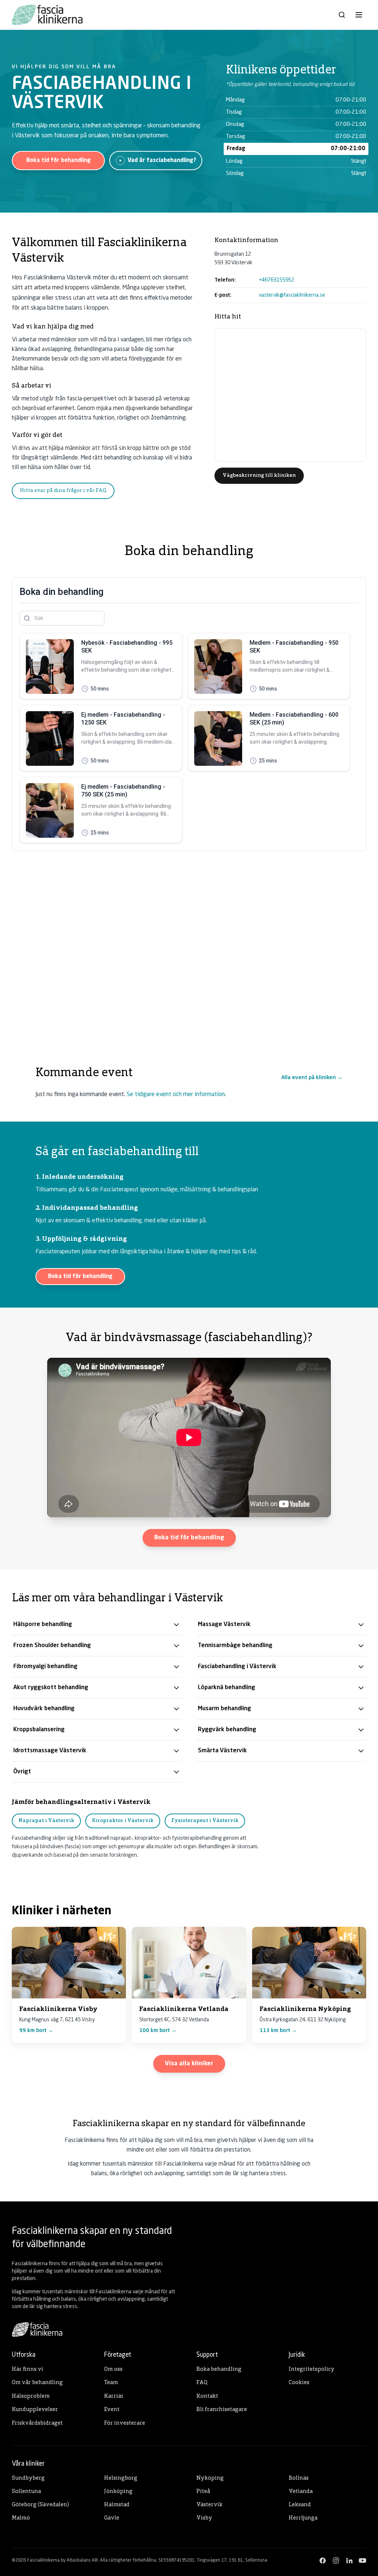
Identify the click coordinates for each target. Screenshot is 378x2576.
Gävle (112, 2518)
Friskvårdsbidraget (37, 2423)
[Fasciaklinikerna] (47, 15)
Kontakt (207, 2396)
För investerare (125, 2423)
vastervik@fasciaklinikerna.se (292, 295)
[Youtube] (362, 2560)
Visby (204, 2518)
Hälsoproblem (31, 2396)
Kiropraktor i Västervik (123, 1821)
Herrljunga (303, 2518)
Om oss (113, 2370)
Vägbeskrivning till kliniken (259, 476)
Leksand (300, 2505)
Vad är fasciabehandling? (162, 161)
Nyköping (210, 2478)
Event (112, 2410)
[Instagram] (336, 2560)
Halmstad (117, 2505)
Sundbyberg (28, 2478)
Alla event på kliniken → (312, 1078)
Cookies (299, 2383)
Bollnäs (299, 2478)
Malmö (21, 2518)
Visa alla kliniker (189, 2064)
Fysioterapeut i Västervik (205, 1821)
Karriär (114, 2396)
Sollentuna (26, 2492)
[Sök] (342, 15)
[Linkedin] (349, 2560)
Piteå (203, 2492)
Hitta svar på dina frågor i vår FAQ (63, 491)
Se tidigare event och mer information (176, 1095)
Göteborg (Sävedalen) (40, 2505)
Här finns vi (28, 2370)
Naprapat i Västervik (46, 1821)
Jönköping (118, 2492)
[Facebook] (323, 2560)
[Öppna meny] (359, 15)
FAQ (202, 2383)
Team (111, 2383)
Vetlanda (301, 2492)
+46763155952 (276, 280)
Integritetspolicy (312, 2370)
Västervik (209, 2505)
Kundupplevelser (35, 2410)
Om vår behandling (37, 2383)
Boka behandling (219, 2370)
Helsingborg (121, 2478)
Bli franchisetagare (222, 2410)
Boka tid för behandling (59, 161)
